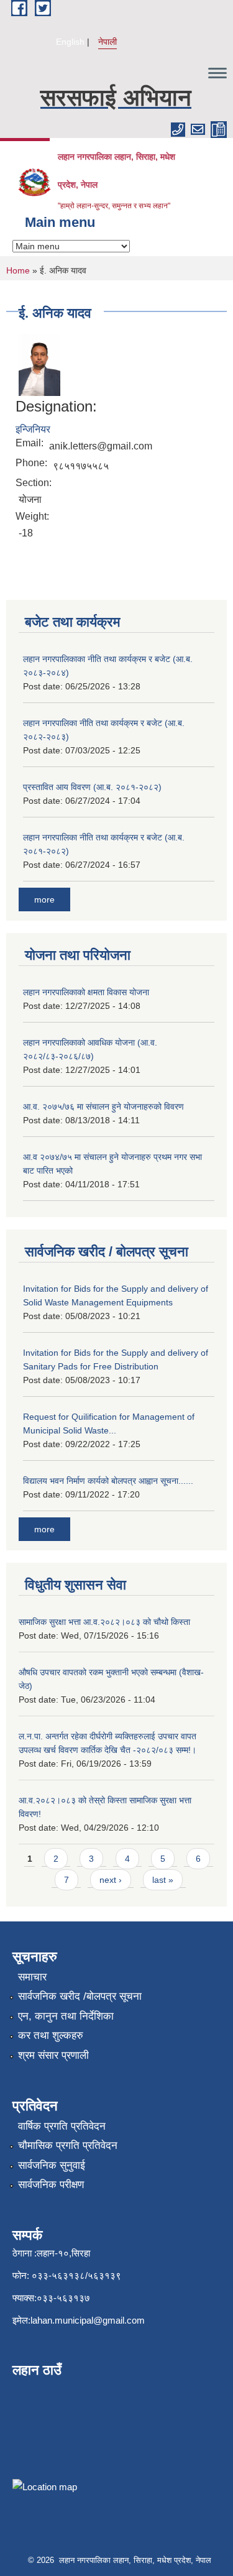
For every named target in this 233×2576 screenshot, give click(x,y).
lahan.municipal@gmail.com (88, 2320)
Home (18, 270)
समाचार (32, 1977)
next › (111, 1880)
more (44, 899)
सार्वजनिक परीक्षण (51, 2185)
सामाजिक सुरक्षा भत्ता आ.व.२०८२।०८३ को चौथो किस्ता (104, 1622)
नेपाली (107, 42)
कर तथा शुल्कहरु (51, 2035)
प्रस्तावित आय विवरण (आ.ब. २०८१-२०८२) (92, 787)
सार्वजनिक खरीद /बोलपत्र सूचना (80, 1996)
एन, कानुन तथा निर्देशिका (66, 2016)
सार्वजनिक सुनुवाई (52, 2165)
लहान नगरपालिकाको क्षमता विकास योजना (86, 992)
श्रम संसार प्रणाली (53, 2055)
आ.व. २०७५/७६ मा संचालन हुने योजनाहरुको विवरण (103, 1106)
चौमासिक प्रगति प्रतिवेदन (68, 2146)
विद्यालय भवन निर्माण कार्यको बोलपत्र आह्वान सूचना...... (108, 1481)
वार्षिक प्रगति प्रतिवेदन (62, 2126)
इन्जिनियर (33, 429)
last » (163, 1880)
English (70, 42)
